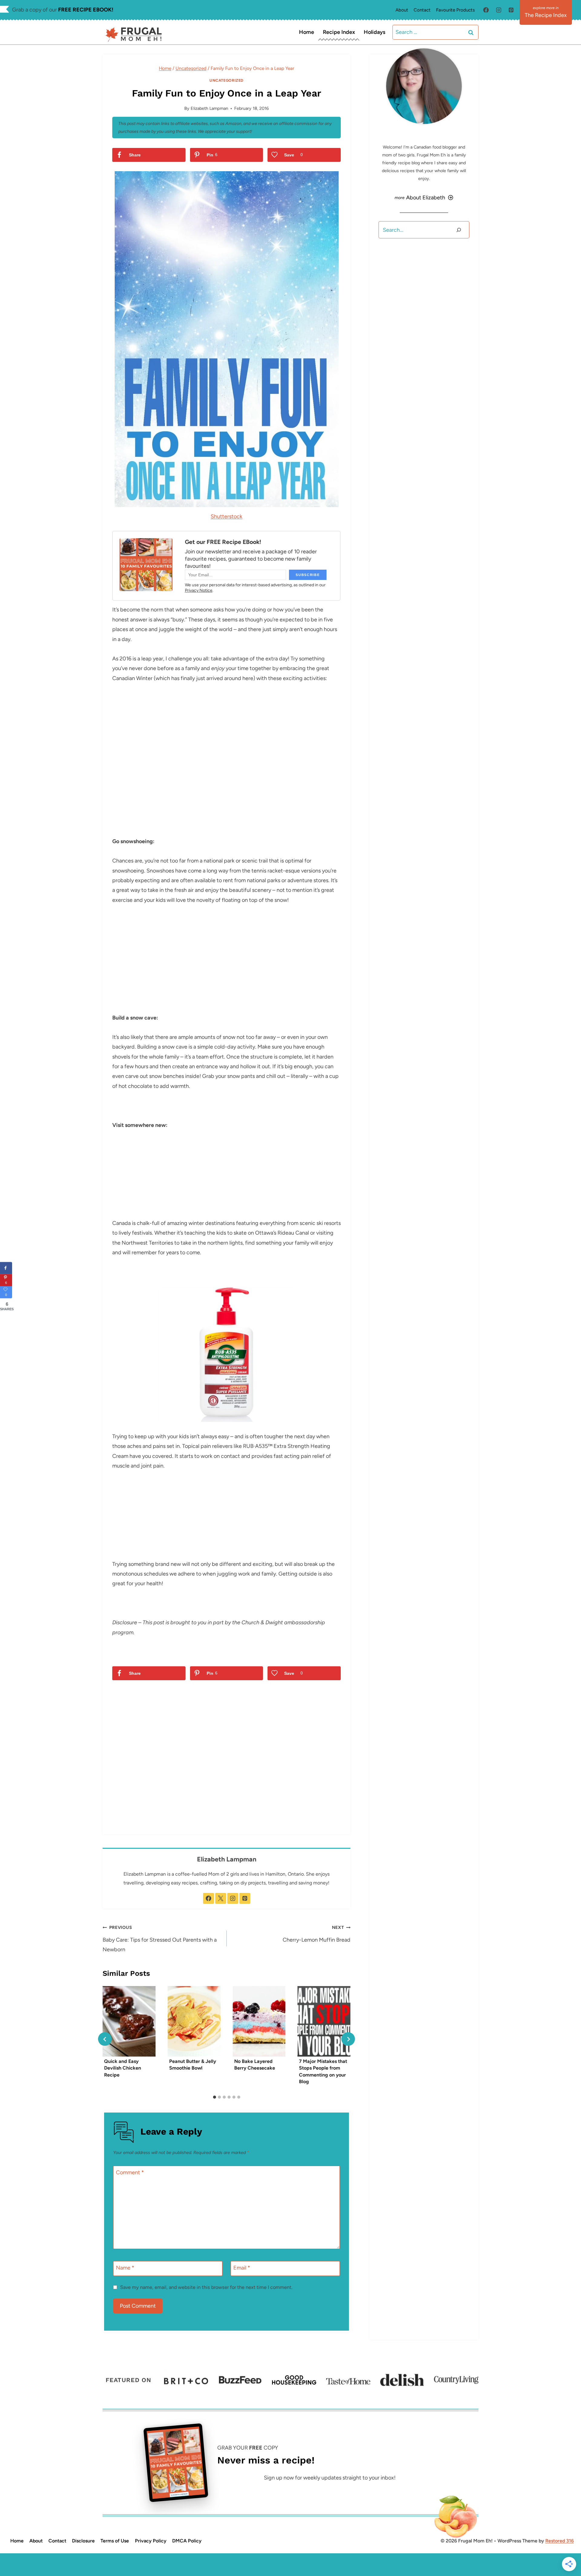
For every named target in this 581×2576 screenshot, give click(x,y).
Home (307, 32)
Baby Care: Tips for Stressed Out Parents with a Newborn (160, 1939)
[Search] (459, 230)
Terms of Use (115, 2541)
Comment (130, 2173)
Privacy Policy (151, 2541)
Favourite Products (455, 10)
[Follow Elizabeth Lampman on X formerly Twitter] (221, 1898)
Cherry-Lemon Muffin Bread (317, 1934)
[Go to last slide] (105, 2039)
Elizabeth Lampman (209, 108)
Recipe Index (339, 32)
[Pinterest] (511, 10)
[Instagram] (499, 10)
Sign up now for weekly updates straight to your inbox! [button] (330, 2478)
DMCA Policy (187, 2541)
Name (125, 2268)
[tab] (215, 2097)
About (402, 10)
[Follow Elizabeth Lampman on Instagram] (233, 1898)
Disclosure (83, 2541)
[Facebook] (486, 10)
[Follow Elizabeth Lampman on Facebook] (208, 1898)
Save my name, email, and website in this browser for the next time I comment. (206, 2287)
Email (242, 2268)
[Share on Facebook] (6, 1268)
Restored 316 (560, 2541)
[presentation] (129, 2021)
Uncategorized (226, 80)
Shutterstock (226, 516)
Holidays (374, 32)
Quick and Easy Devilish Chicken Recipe (123, 2068)
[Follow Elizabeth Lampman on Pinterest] (245, 1898)
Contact (422, 10)
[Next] (348, 2039)
